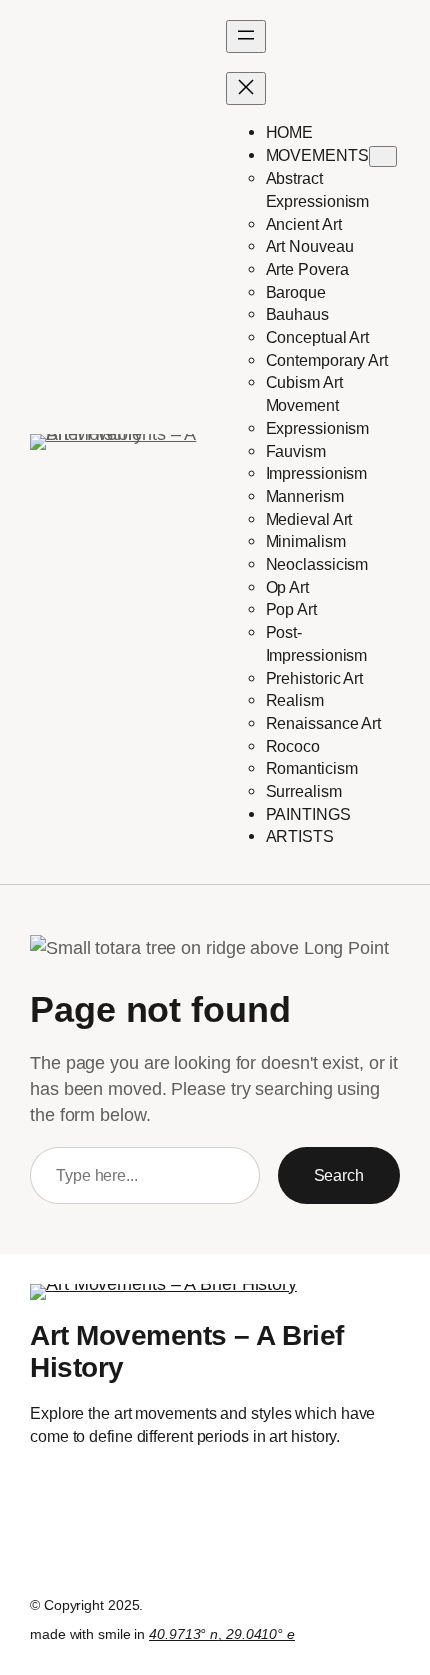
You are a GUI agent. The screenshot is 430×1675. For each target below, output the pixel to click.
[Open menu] (246, 36)
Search (339, 1175)
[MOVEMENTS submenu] (383, 156)
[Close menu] (246, 88)
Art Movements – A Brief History (187, 1351)
